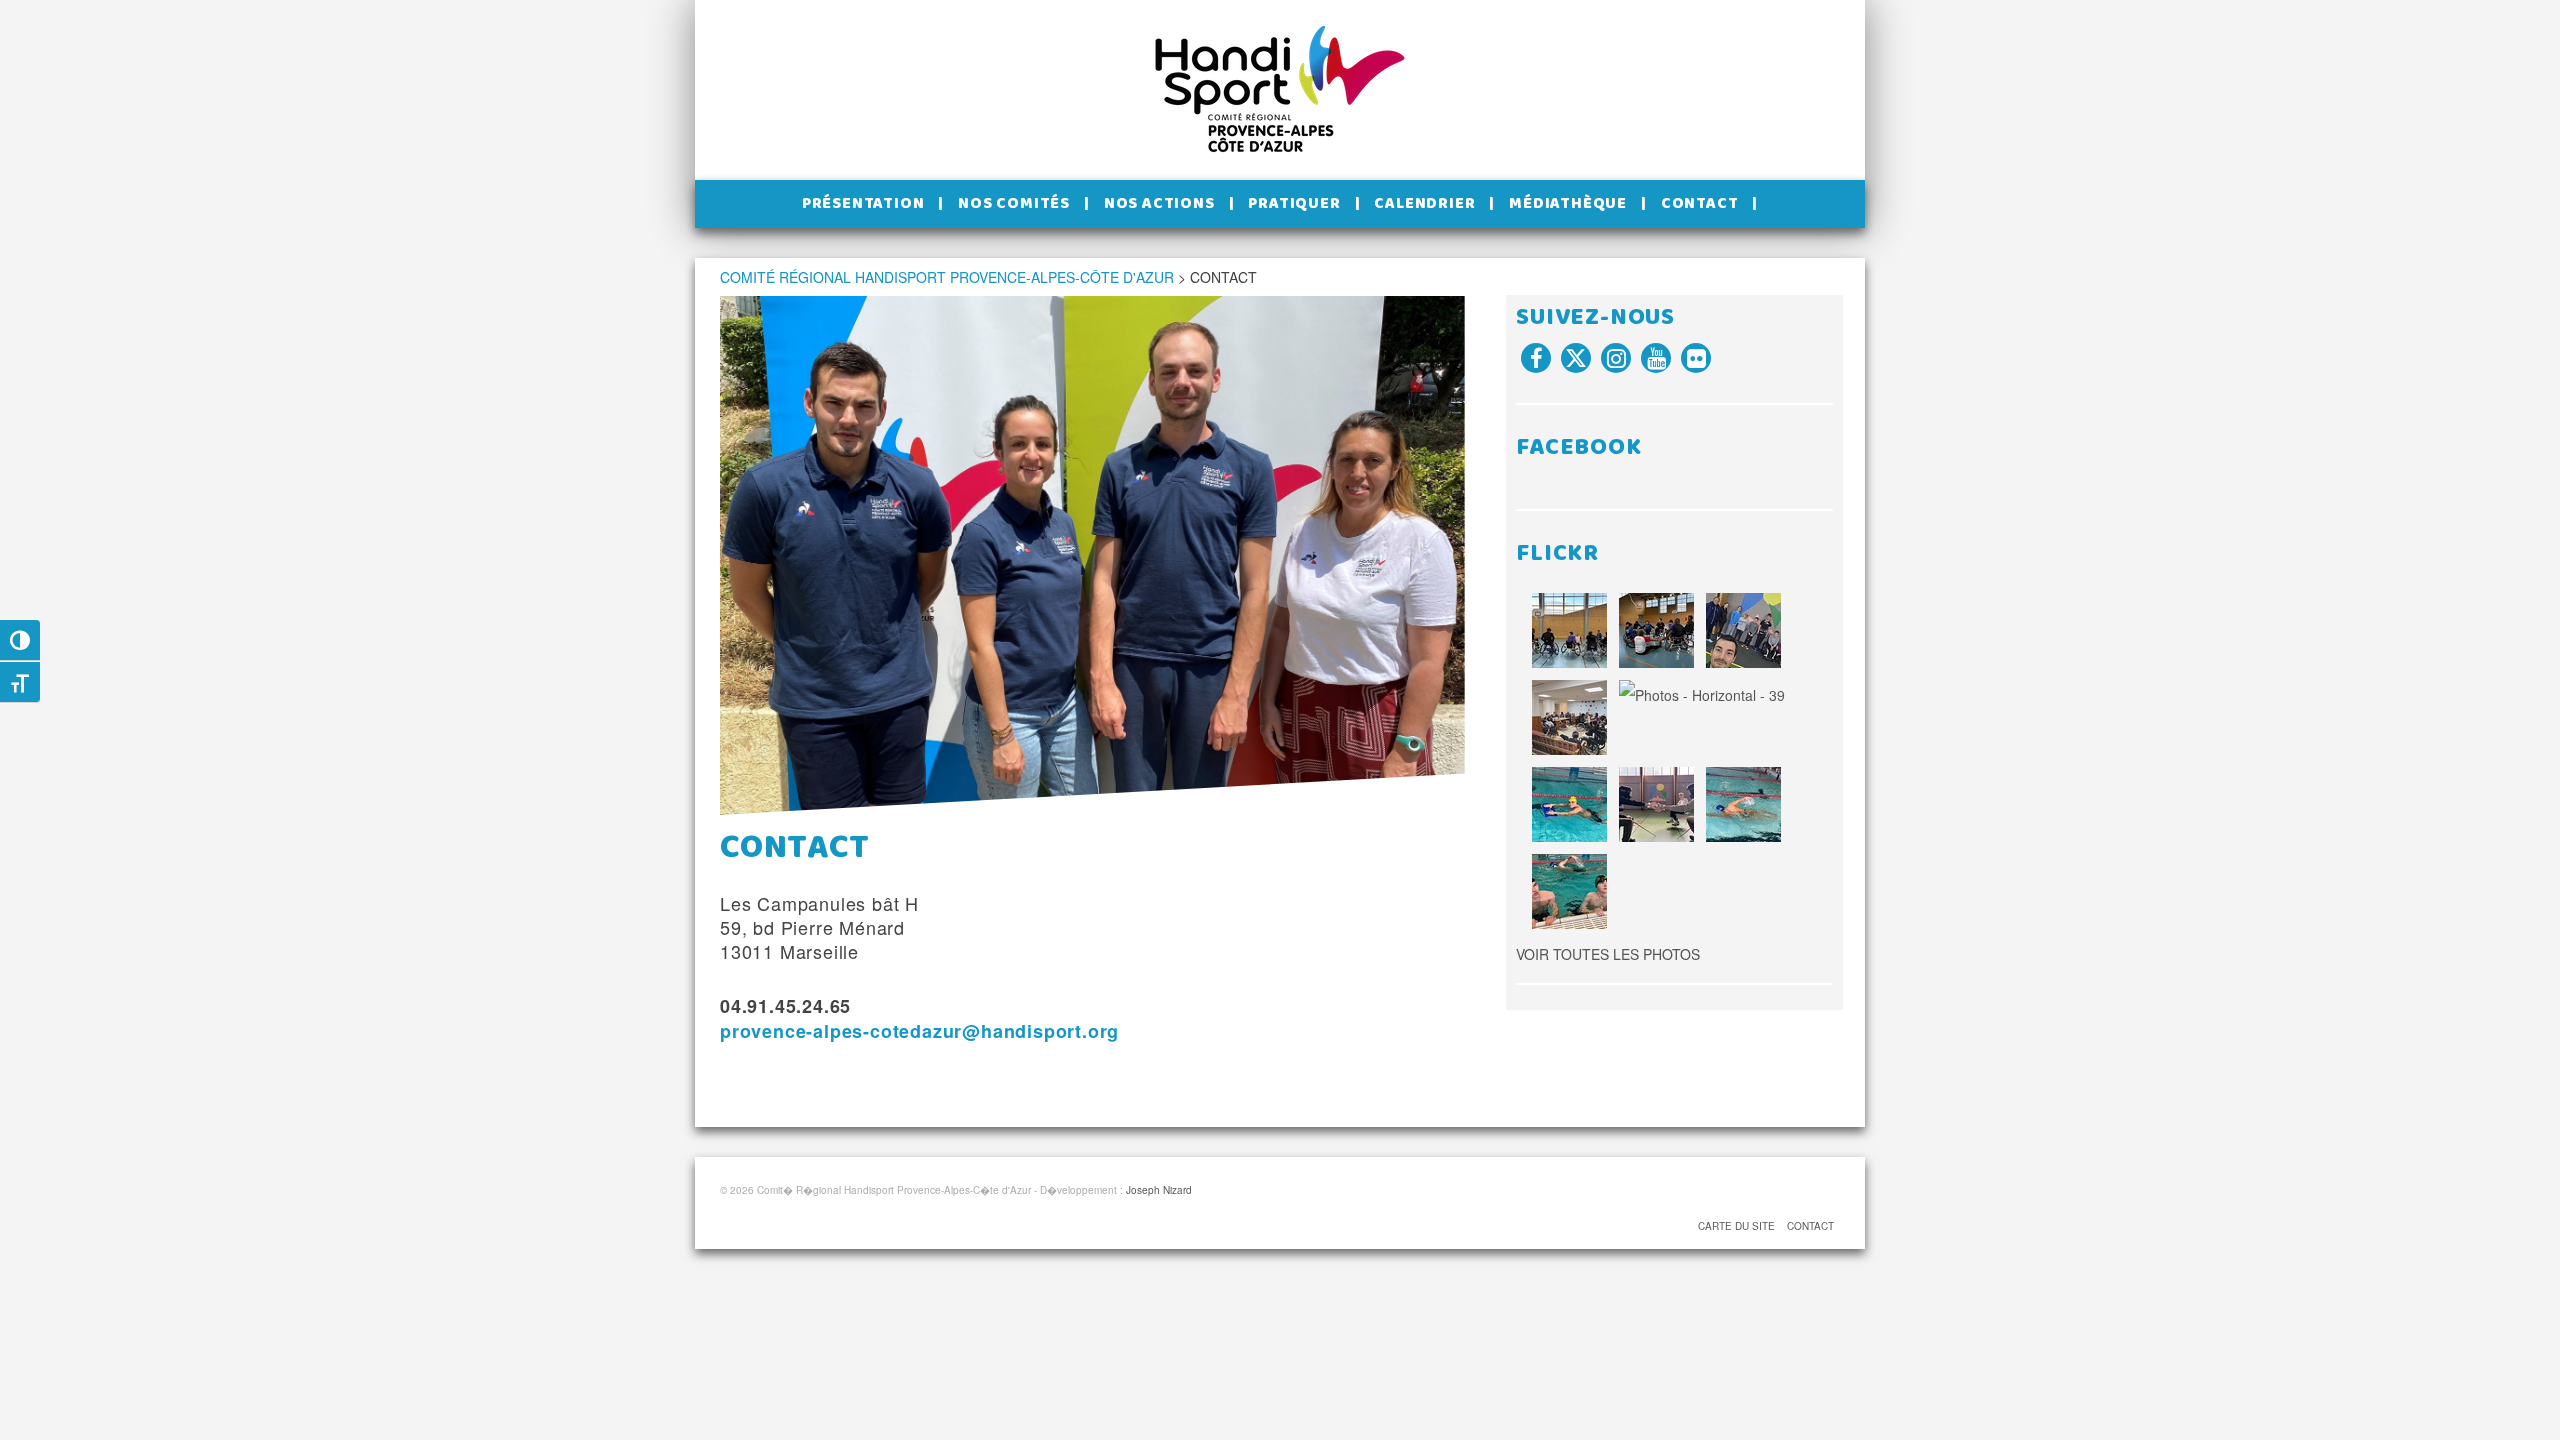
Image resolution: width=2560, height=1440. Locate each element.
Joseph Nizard (1159, 1190)
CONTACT (1810, 1226)
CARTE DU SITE (1736, 1226)
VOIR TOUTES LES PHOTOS (1608, 954)
